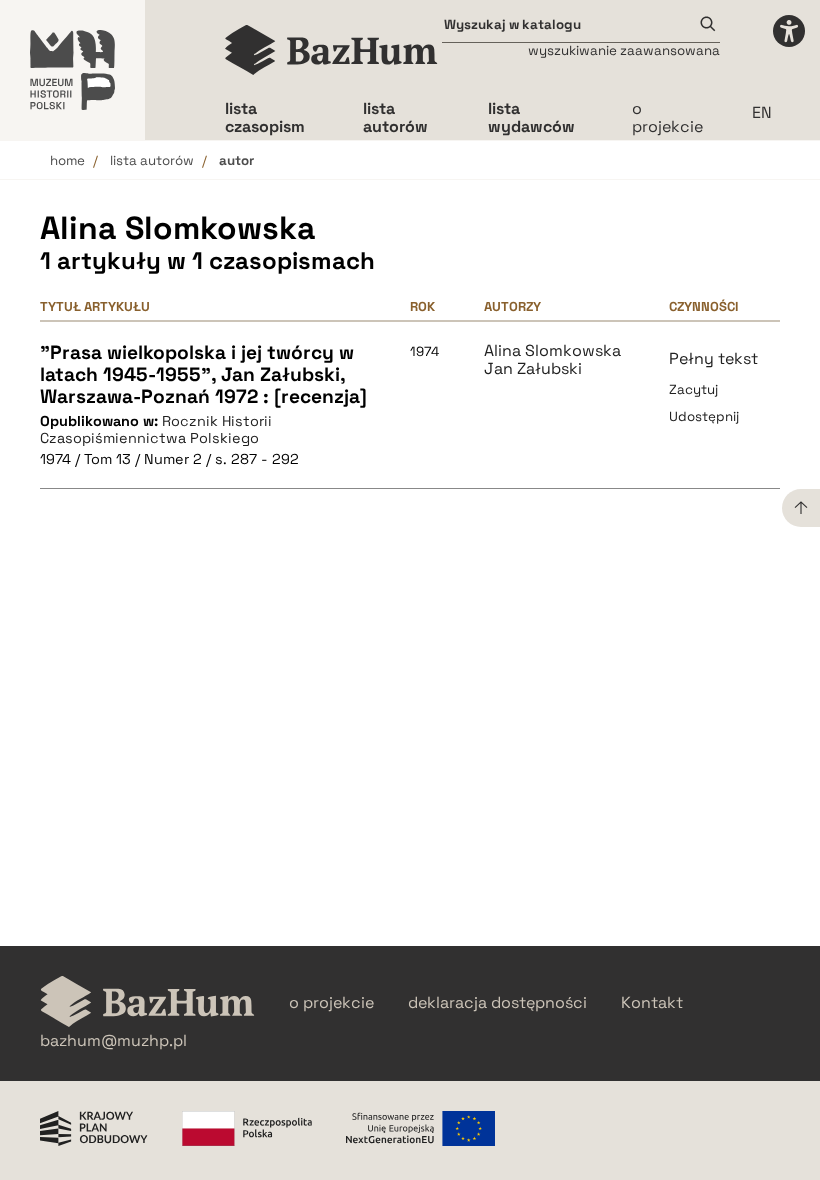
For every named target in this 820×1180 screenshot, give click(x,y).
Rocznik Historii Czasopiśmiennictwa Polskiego (156, 429)
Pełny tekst (713, 358)
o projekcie (667, 117)
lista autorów (152, 160)
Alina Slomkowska (552, 351)
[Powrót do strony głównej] (147, 1003)
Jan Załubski (533, 369)
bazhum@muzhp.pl (113, 1041)
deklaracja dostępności (497, 1003)
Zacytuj (693, 389)
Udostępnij (704, 416)
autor (236, 160)
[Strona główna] (331, 50)
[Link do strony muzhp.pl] (72, 70)
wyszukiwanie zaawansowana (624, 50)
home (67, 160)
